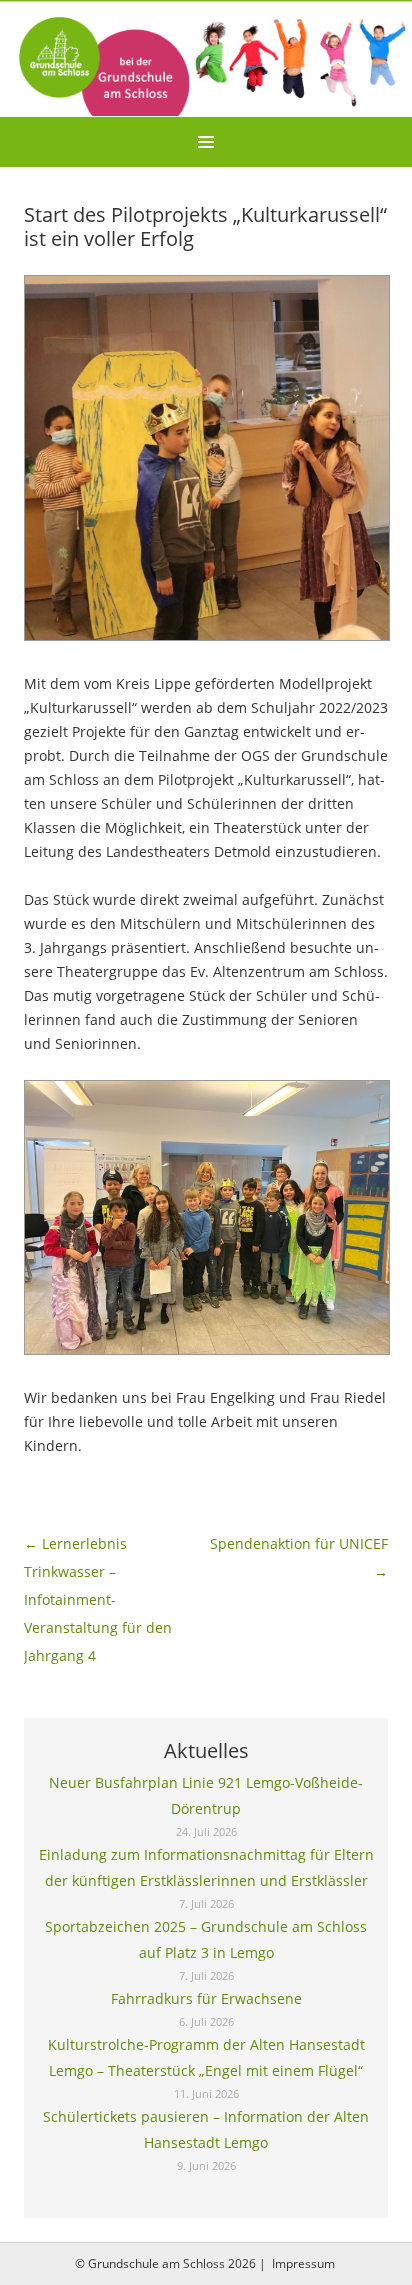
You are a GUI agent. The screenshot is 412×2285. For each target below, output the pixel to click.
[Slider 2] (206, 58)
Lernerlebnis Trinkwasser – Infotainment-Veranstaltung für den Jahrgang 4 (98, 1599)
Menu (206, 142)
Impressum (303, 2263)
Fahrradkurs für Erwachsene (206, 1998)
